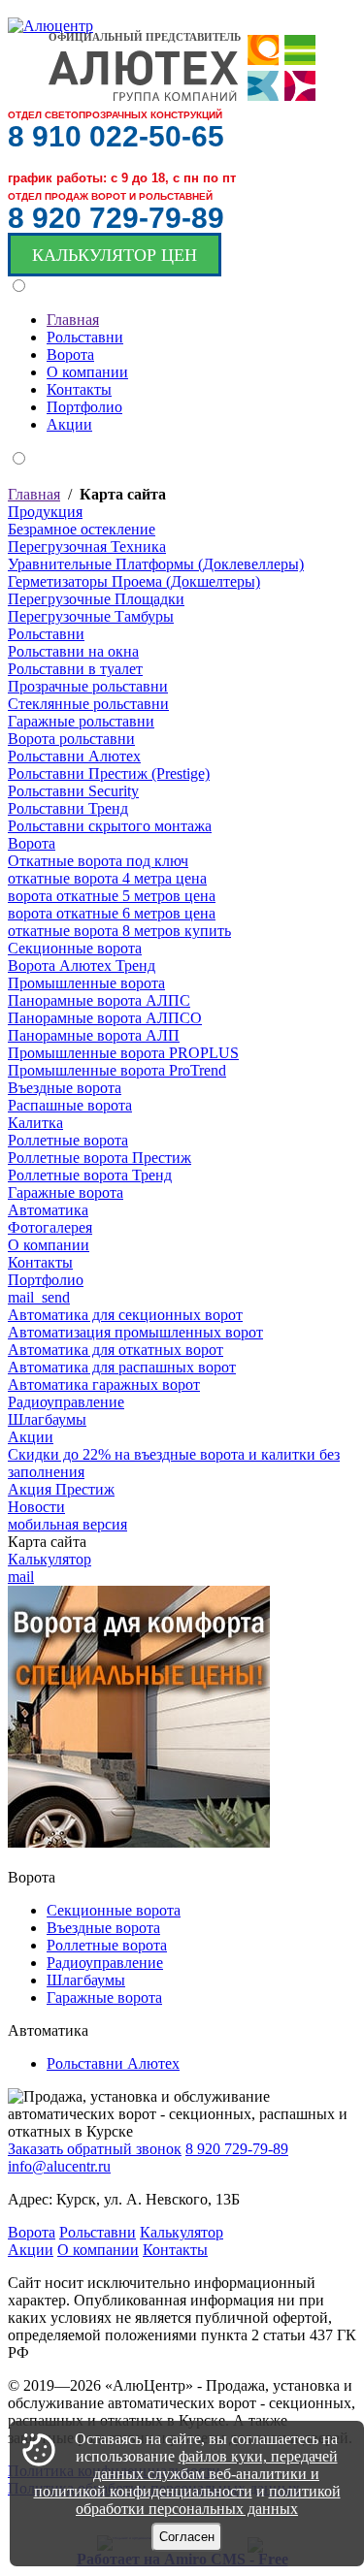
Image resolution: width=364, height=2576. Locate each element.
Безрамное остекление (82, 529)
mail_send (39, 1297)
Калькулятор (50, 1559)
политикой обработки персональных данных (208, 2500)
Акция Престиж (61, 1489)
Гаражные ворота (66, 1192)
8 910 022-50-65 (116, 136)
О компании (49, 1245)
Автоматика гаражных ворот (104, 1385)
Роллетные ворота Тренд (90, 1175)
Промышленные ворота (86, 983)
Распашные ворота (70, 1105)
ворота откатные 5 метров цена (112, 896)
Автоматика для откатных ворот (116, 1350)
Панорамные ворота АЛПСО (105, 1018)
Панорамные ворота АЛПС (99, 1000)
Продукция (45, 512)
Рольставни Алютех (74, 756)
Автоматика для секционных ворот (125, 1315)
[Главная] (50, 26)
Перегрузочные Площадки (96, 599)
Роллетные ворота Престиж (99, 1158)
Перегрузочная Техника (87, 547)
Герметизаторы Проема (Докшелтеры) (134, 581)
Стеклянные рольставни (88, 704)
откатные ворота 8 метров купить (119, 931)
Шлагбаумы (47, 1419)
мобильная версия (67, 1524)
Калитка (35, 1123)
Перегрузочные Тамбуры (91, 616)
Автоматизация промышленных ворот (135, 1332)
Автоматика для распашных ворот (122, 1367)
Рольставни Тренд (68, 808)
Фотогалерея (50, 1227)
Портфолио (46, 1280)
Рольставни (46, 634)
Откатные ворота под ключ (98, 861)
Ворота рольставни (71, 739)
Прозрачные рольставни (88, 686)
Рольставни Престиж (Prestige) (109, 773)
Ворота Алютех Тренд (82, 966)
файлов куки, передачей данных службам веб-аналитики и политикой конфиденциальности (186, 2474)
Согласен (187, 2537)
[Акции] (139, 1842)
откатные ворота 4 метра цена (107, 878)
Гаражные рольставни (81, 721)
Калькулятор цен (115, 255)
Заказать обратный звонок (95, 2149)
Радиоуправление (66, 1402)
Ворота (32, 843)
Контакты (40, 1262)
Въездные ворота (65, 1088)
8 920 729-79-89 (116, 218)
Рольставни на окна (73, 651)
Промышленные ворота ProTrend (117, 1070)
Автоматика (48, 1210)
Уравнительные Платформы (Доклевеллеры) (156, 564)
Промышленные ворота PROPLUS (123, 1053)
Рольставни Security (73, 791)
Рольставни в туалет (75, 669)
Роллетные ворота (68, 1140)
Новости (36, 1507)
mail (21, 1577)
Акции (31, 1437)
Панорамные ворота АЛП (94, 1035)
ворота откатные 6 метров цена (112, 913)
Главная (34, 494)
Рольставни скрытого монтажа (110, 826)
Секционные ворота (75, 948)
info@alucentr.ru (59, 2166)
